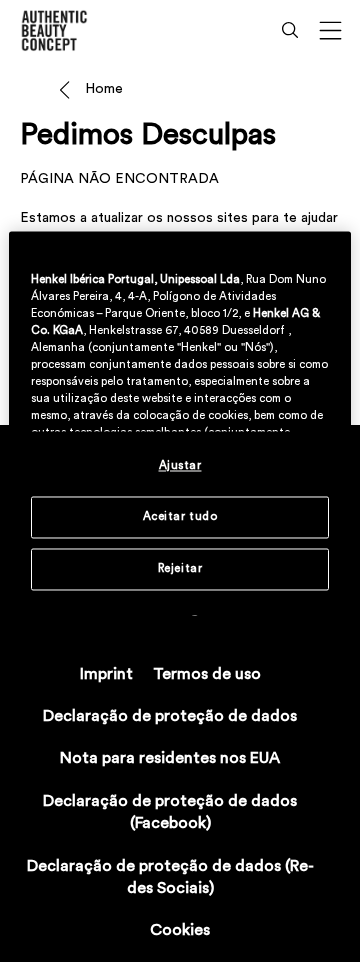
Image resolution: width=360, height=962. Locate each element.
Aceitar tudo (180, 516)
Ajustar (180, 465)
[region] (180, 423)
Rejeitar (180, 568)
